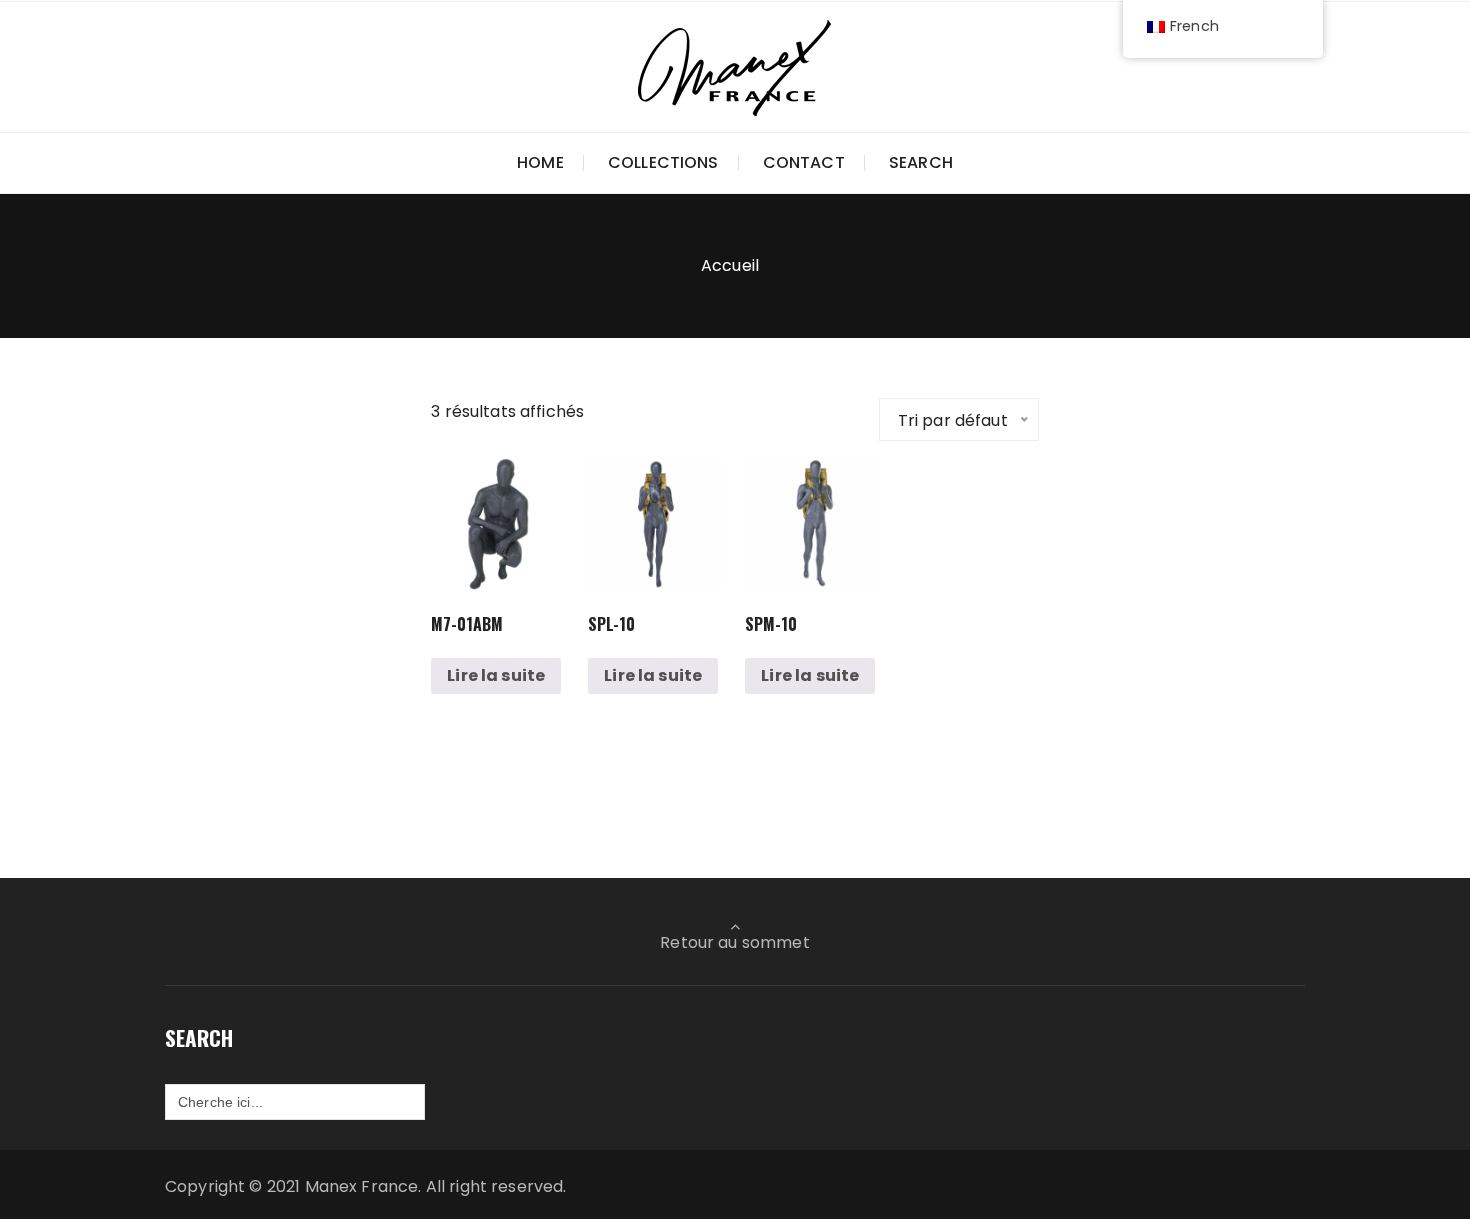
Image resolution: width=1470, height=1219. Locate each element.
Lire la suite (496, 675)
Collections (663, 162)
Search (921, 162)
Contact (804, 162)
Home (540, 162)
